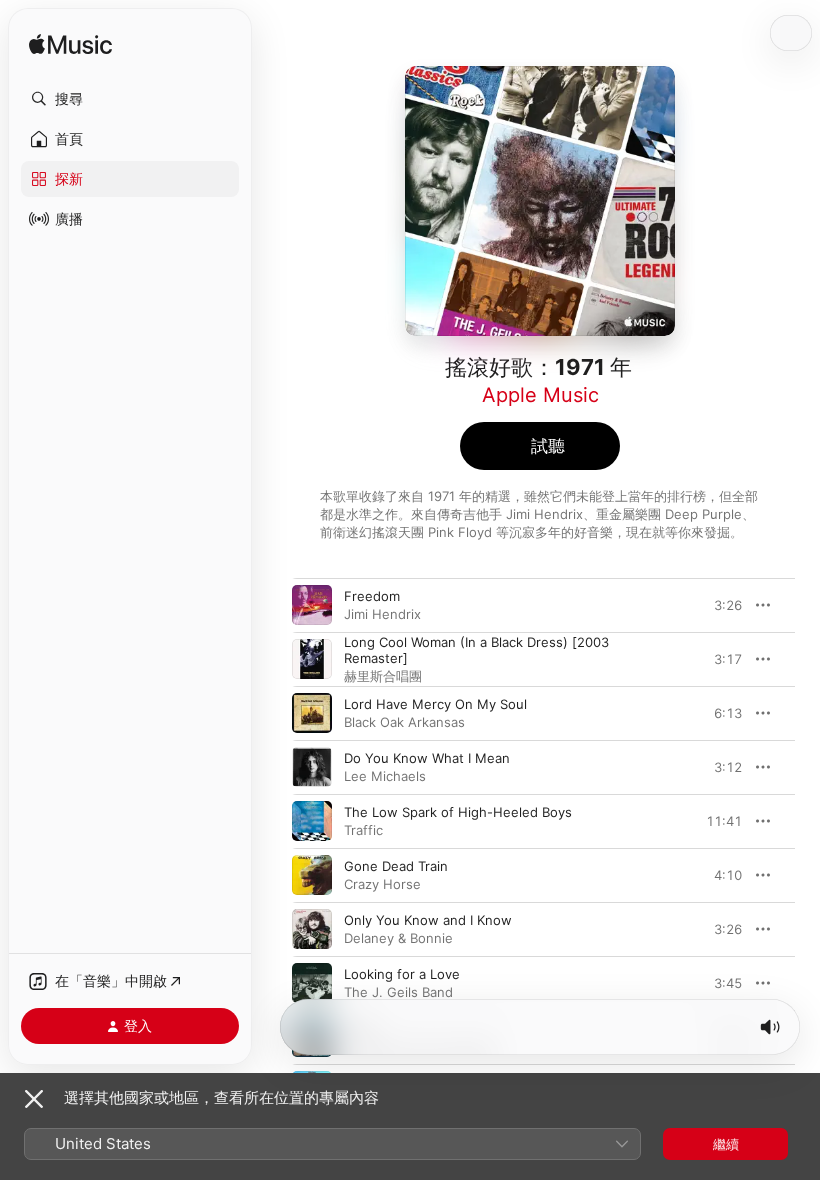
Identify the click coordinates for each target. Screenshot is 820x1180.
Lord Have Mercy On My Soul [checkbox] (435, 704)
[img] (70, 45)
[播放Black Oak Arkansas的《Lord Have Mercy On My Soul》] (312, 713)
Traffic (363, 830)
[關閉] (34, 1099)
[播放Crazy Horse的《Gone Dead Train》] (312, 875)
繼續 (726, 1144)
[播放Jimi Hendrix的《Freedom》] (312, 605)
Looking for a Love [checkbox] (402, 974)
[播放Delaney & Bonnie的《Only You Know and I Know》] (312, 929)
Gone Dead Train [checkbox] (396, 866)
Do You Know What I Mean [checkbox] (427, 758)
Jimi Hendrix (382, 614)
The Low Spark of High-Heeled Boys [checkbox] (458, 812)
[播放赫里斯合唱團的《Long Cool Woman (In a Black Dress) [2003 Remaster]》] (312, 659)
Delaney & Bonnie (398, 938)
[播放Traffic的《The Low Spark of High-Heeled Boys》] (312, 821)
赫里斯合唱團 (383, 676)
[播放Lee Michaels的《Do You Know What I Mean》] (312, 767)
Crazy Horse (382, 884)
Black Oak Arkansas (404, 722)
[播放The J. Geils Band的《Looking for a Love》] (312, 983)
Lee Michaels (385, 776)
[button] (130, 99)
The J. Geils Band (398, 992)
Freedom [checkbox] (372, 596)
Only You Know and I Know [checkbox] (428, 920)
